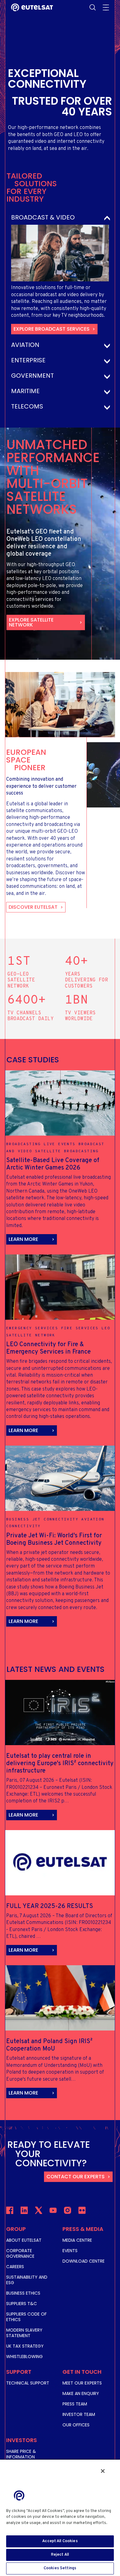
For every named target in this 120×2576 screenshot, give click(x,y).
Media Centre (77, 2240)
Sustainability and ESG (27, 2280)
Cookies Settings (60, 2568)
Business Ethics (23, 2293)
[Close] (103, 2471)
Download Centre (84, 2261)
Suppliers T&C (22, 2304)
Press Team (75, 2404)
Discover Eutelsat (33, 907)
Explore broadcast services (52, 329)
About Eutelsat (24, 2240)
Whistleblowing (24, 2357)
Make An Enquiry (81, 2393)
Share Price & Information (21, 2454)
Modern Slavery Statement (24, 2333)
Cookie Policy (21, 2529)
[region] (60, 2518)
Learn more (23, 1239)
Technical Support (28, 2383)
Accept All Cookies (60, 2541)
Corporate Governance (20, 2253)
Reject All (60, 2555)
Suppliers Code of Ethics (26, 2317)
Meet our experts (82, 2383)
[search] (93, 7)
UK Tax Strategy (25, 2346)
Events (70, 2251)
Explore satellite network (31, 622)
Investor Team (79, 2414)
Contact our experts (76, 2177)
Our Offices (76, 2425)
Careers (15, 2267)
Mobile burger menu (106, 7)
